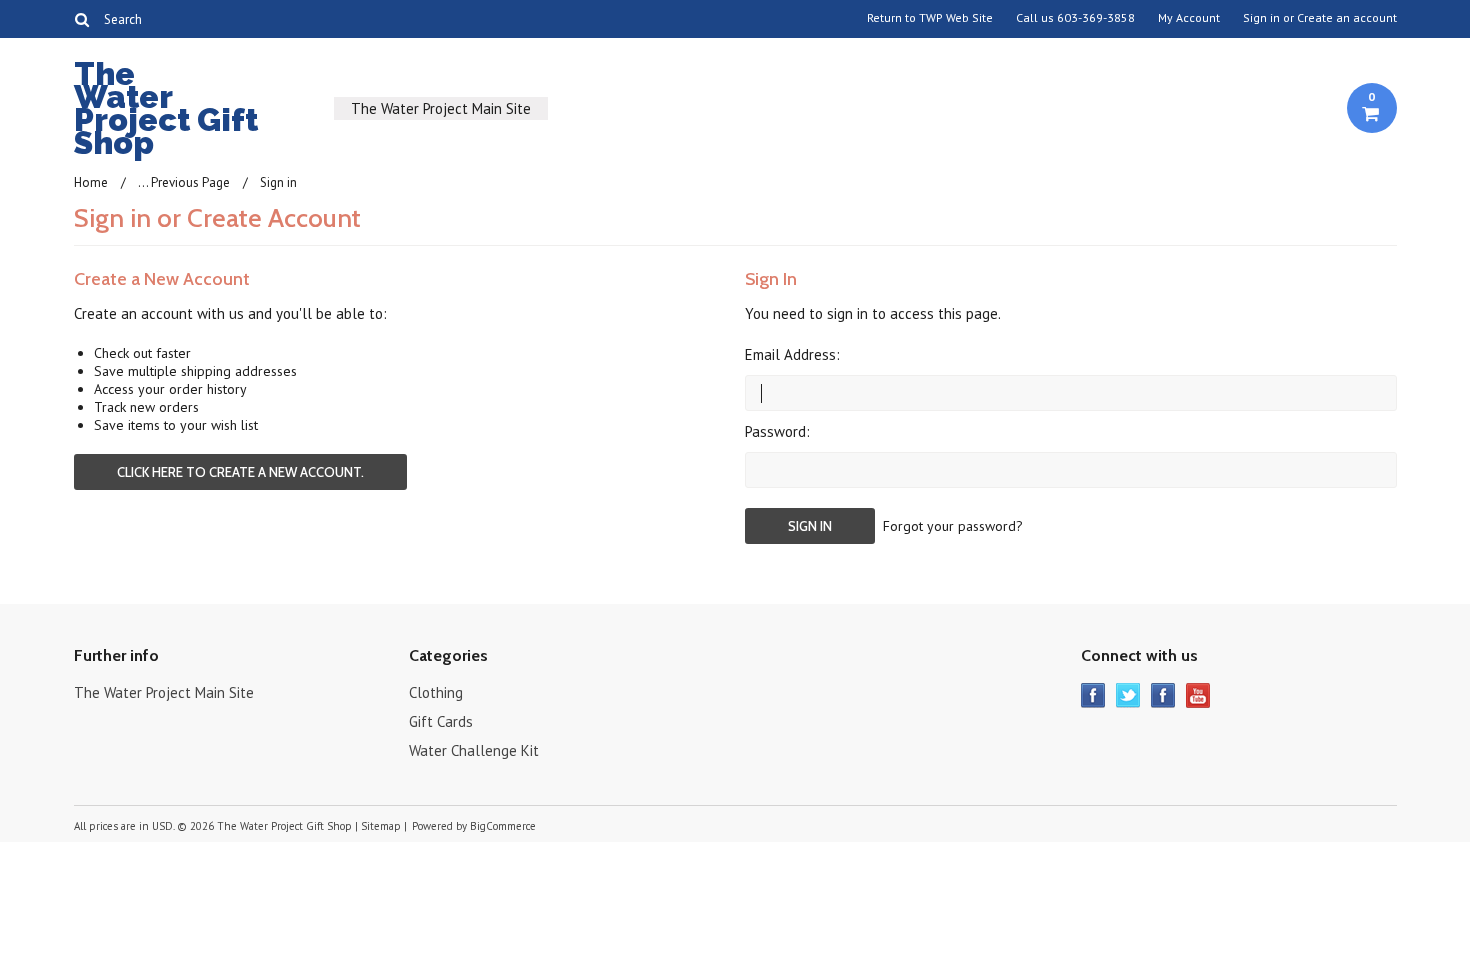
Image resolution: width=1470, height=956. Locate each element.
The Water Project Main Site (441, 108)
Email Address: (792, 354)
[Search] (82, 19)
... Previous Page (184, 182)
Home (91, 182)
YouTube (1198, 695)
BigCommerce (503, 826)
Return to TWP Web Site (930, 18)
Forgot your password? (953, 526)
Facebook (1093, 695)
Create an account (1347, 18)
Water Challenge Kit (474, 750)
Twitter (1128, 695)
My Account (1189, 18)
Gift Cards (441, 721)
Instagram (1163, 695)
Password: (777, 431)
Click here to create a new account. (240, 472)
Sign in (1261, 18)
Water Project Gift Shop (166, 111)
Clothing (436, 692)
